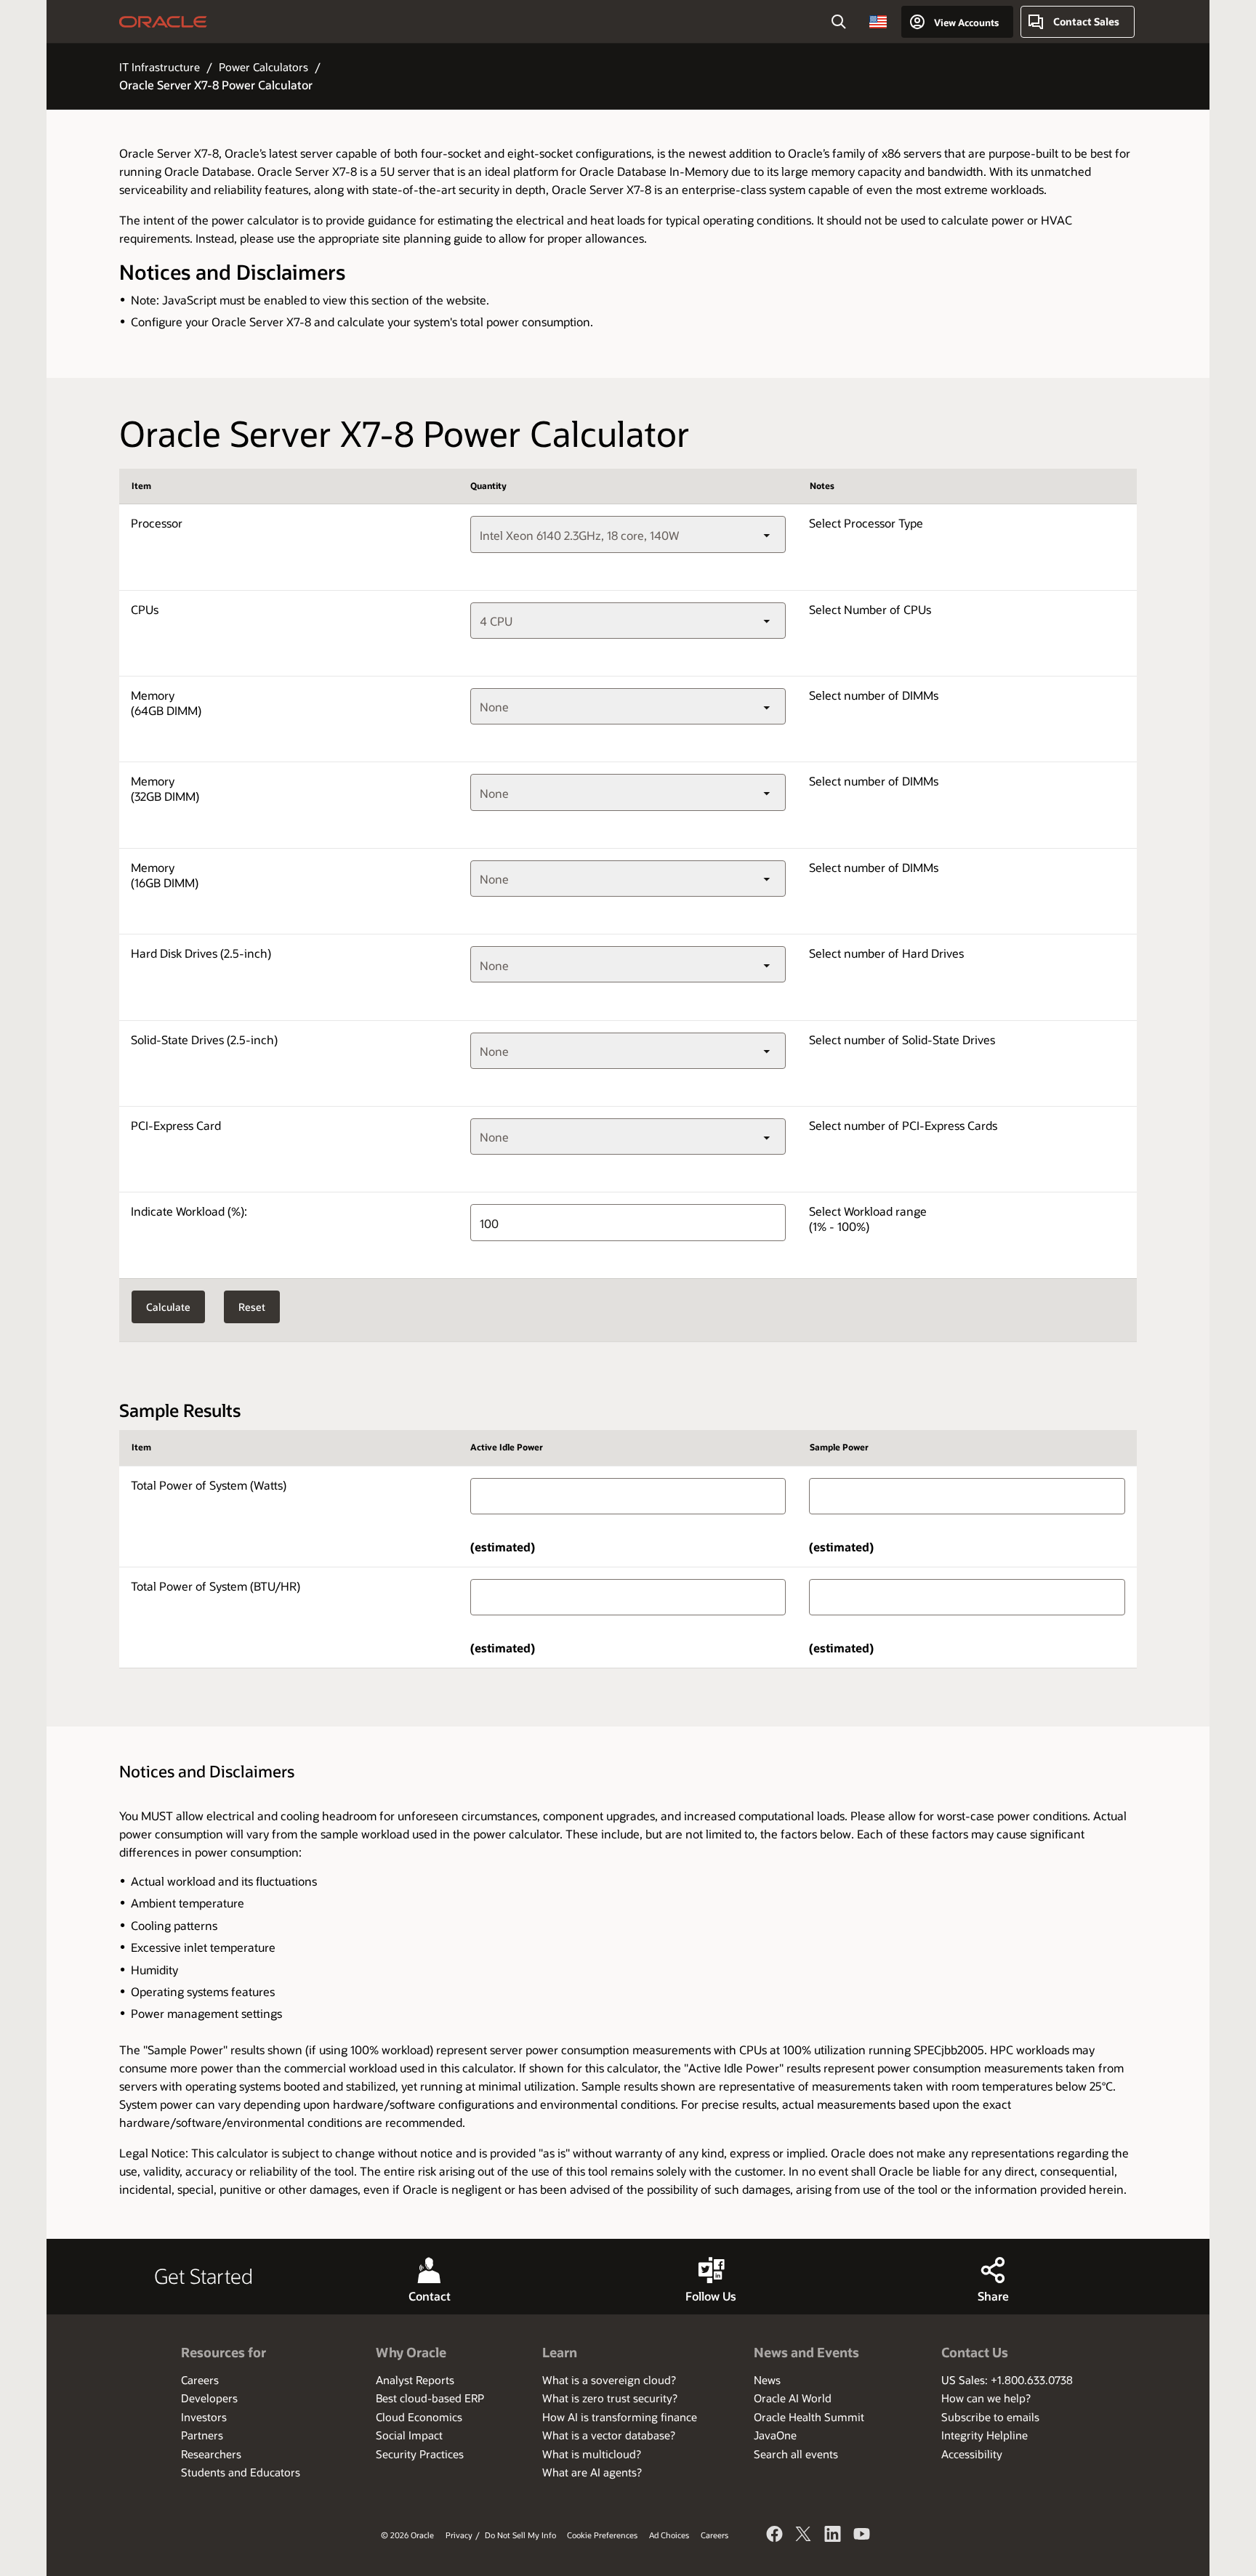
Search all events (796, 2454)
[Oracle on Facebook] (775, 2536)
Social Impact (409, 2435)
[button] (878, 22)
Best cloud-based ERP (430, 2398)
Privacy (459, 2535)
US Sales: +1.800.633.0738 (1007, 2380)
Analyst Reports (415, 2380)
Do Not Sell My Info (520, 2535)
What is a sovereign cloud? (609, 2380)
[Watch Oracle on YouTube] (862, 2536)
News (767, 2380)
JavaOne (775, 2435)
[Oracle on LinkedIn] (833, 2536)
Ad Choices (669, 2535)
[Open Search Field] (839, 22)
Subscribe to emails (990, 2417)
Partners (202, 2435)
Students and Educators (241, 2472)
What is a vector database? (609, 2435)
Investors (204, 2417)
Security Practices (420, 2454)
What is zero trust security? (610, 2398)
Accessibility (972, 2454)
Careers (200, 2380)
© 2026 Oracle (407, 2535)
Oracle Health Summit (809, 2417)
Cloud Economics (419, 2417)
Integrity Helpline (985, 2435)
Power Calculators (263, 67)
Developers (209, 2398)
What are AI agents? (592, 2472)
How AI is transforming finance (620, 2417)
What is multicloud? (592, 2454)
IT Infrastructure (160, 67)
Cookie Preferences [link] (602, 2535)
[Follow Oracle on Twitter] (804, 2536)
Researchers (211, 2454)
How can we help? (986, 2398)
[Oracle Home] (163, 22)
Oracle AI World (793, 2398)
